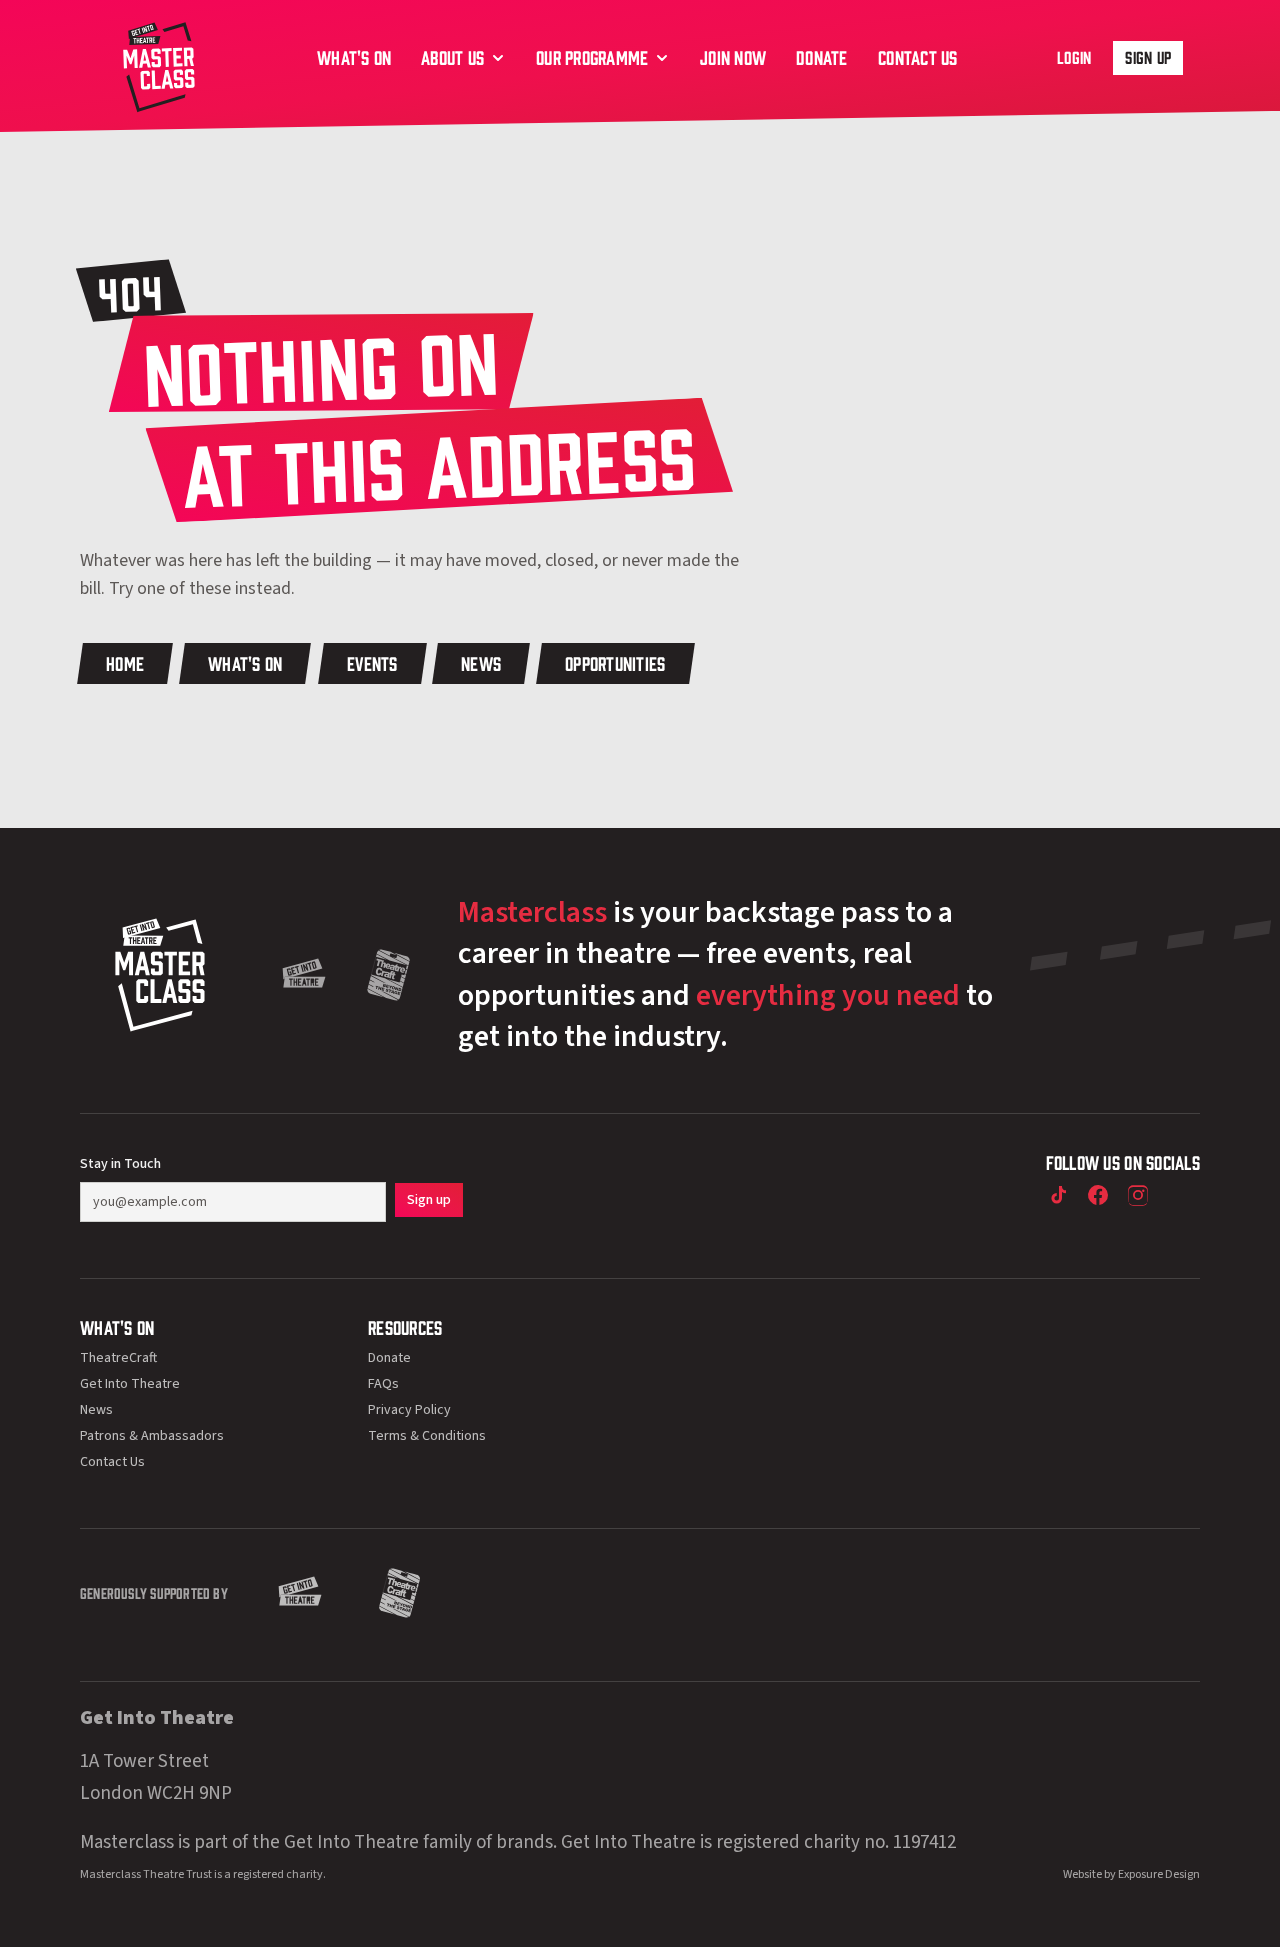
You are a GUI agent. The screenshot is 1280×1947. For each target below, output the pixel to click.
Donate (389, 1358)
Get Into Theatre (130, 1384)
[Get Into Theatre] (304, 975)
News (96, 1410)
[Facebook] (1098, 1195)
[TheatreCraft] (389, 975)
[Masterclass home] (159, 65)
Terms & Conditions (427, 1436)
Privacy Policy (409, 1410)
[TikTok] (1058, 1195)
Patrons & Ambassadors (152, 1436)
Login (1074, 57)
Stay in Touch (120, 1164)
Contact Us (112, 1462)
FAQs (383, 1384)
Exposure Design (1159, 1874)
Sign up (1148, 57)
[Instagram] (1138, 1195)
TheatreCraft (118, 1358)
